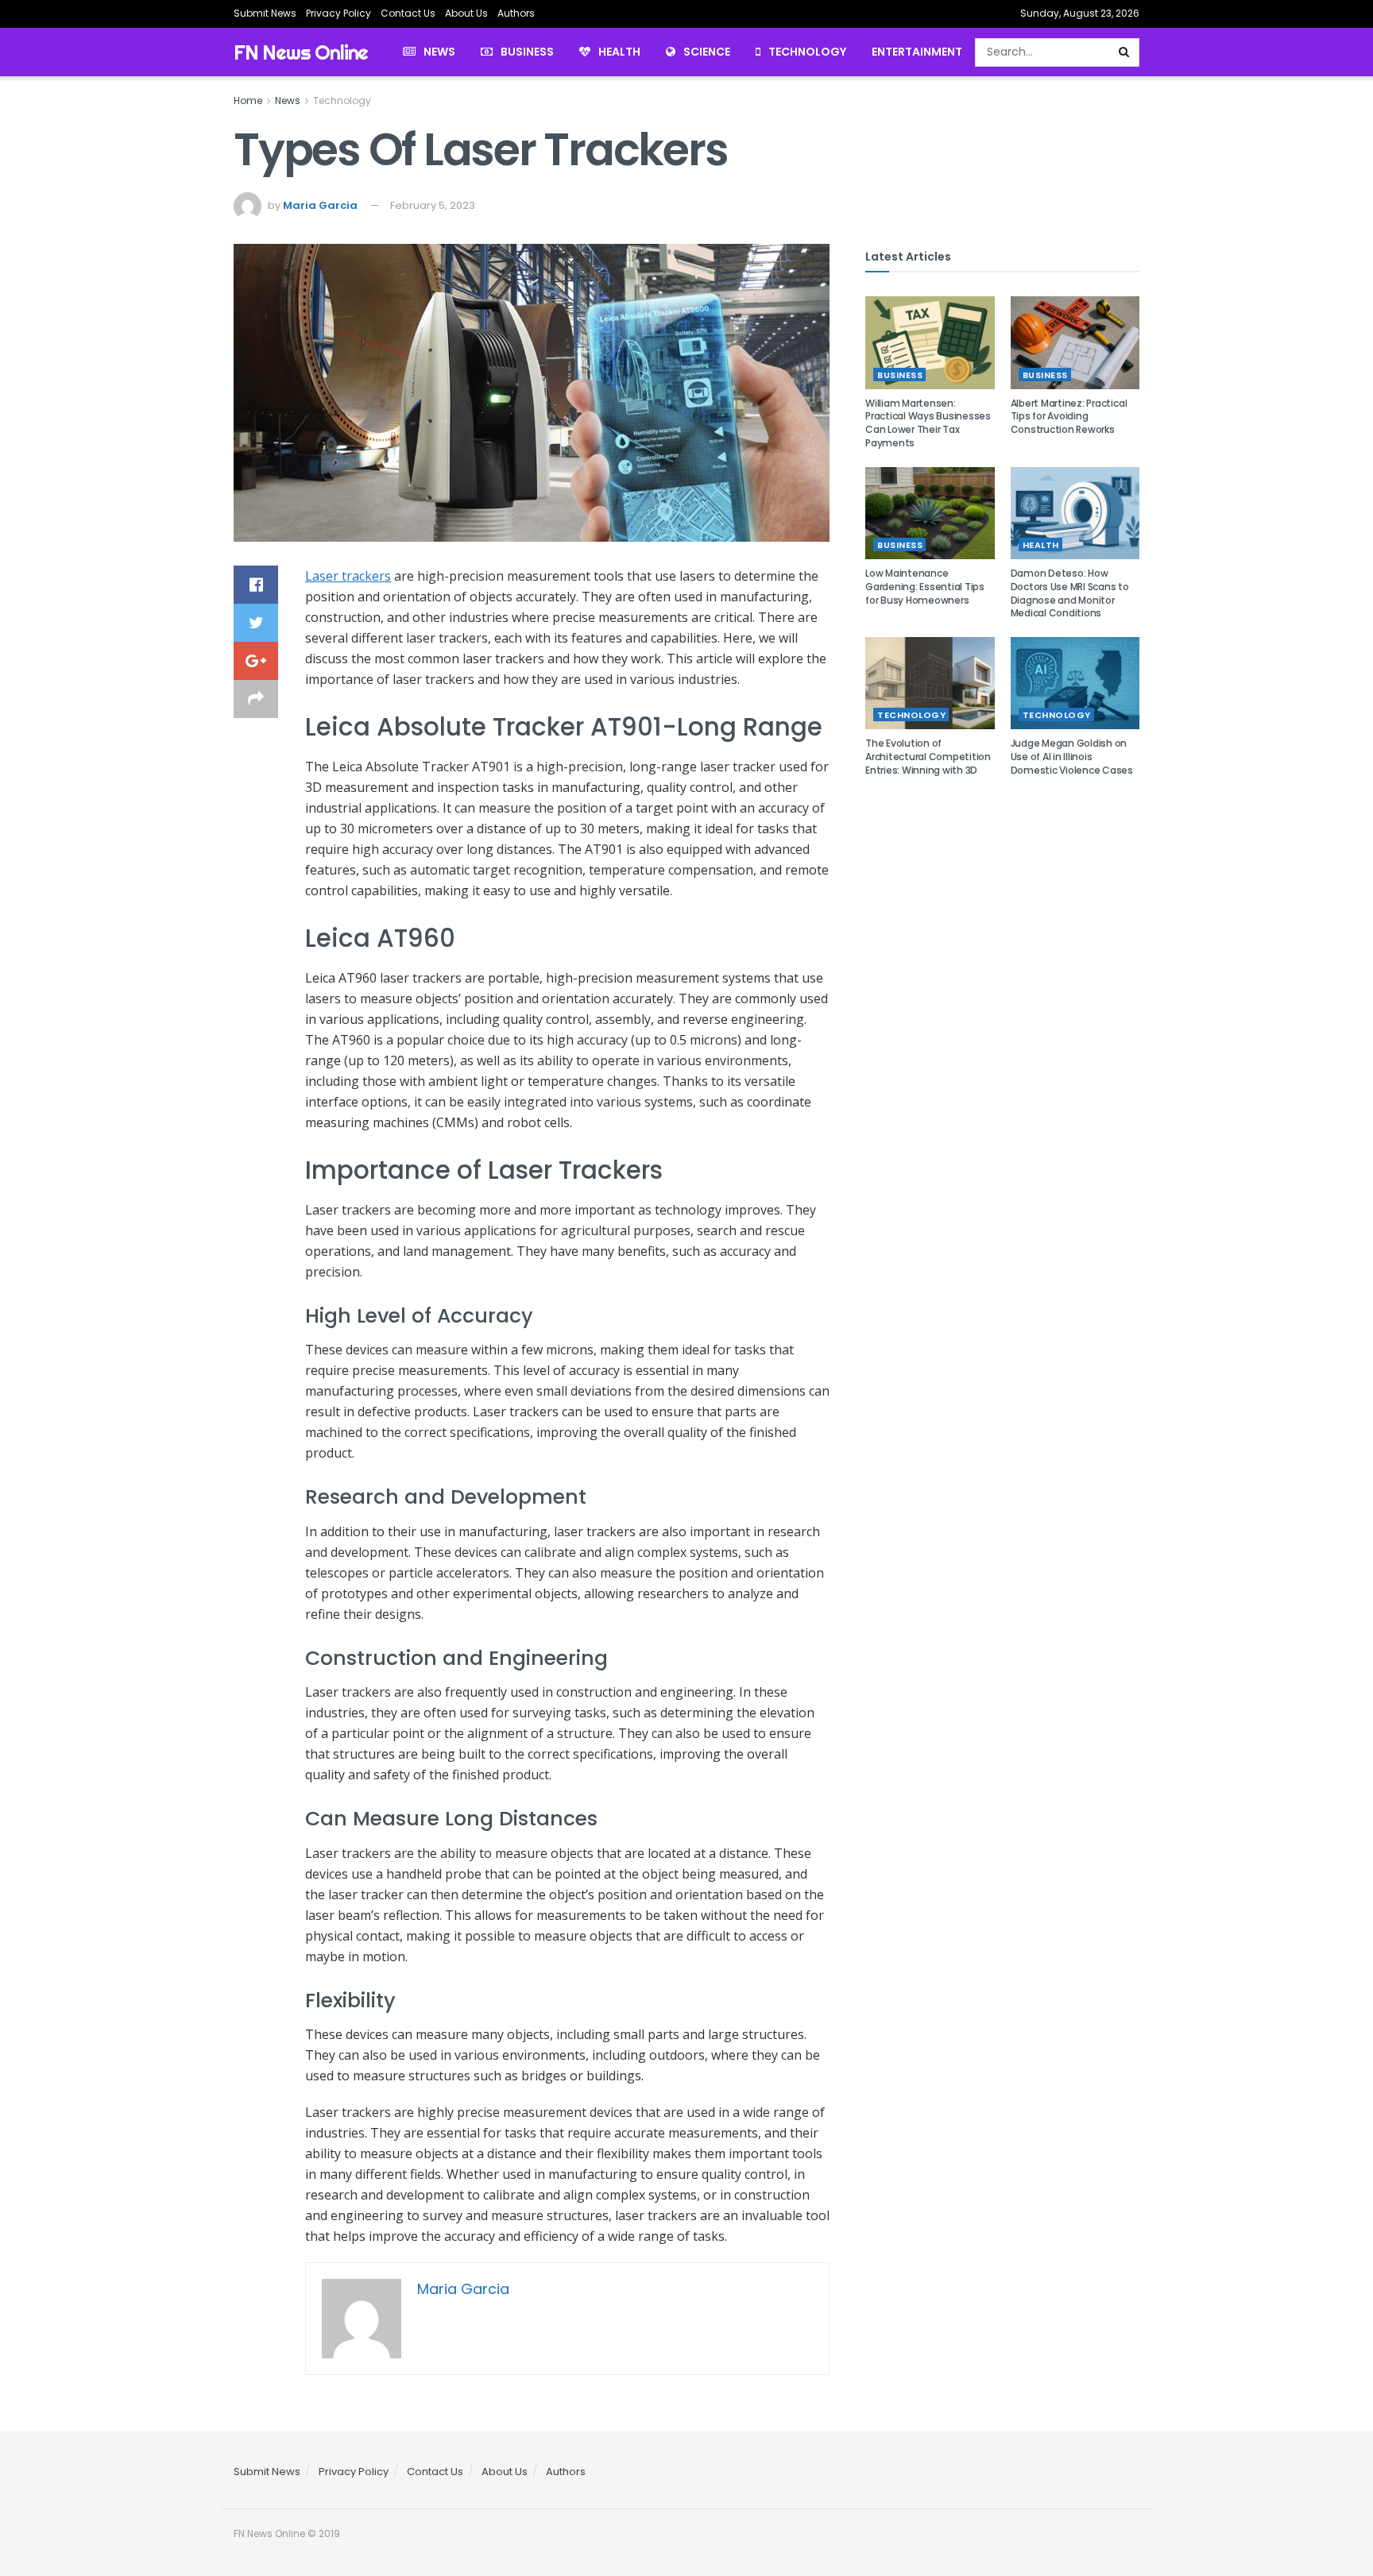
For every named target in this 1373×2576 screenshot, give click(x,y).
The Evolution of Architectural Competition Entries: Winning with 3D (928, 757)
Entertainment (917, 52)
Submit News (265, 13)
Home (248, 100)
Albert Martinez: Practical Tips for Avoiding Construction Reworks (1069, 417)
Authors (516, 13)
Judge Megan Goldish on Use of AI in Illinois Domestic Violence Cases (1072, 757)
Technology (807, 52)
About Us (466, 13)
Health (619, 52)
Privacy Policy (338, 13)
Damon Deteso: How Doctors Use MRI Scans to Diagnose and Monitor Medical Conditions (1070, 593)
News (439, 52)
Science (707, 52)
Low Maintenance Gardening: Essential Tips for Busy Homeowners (925, 587)
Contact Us (408, 13)
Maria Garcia (320, 205)
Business (527, 52)
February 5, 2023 (433, 205)
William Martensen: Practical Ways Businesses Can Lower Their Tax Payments (928, 423)
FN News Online (301, 52)
